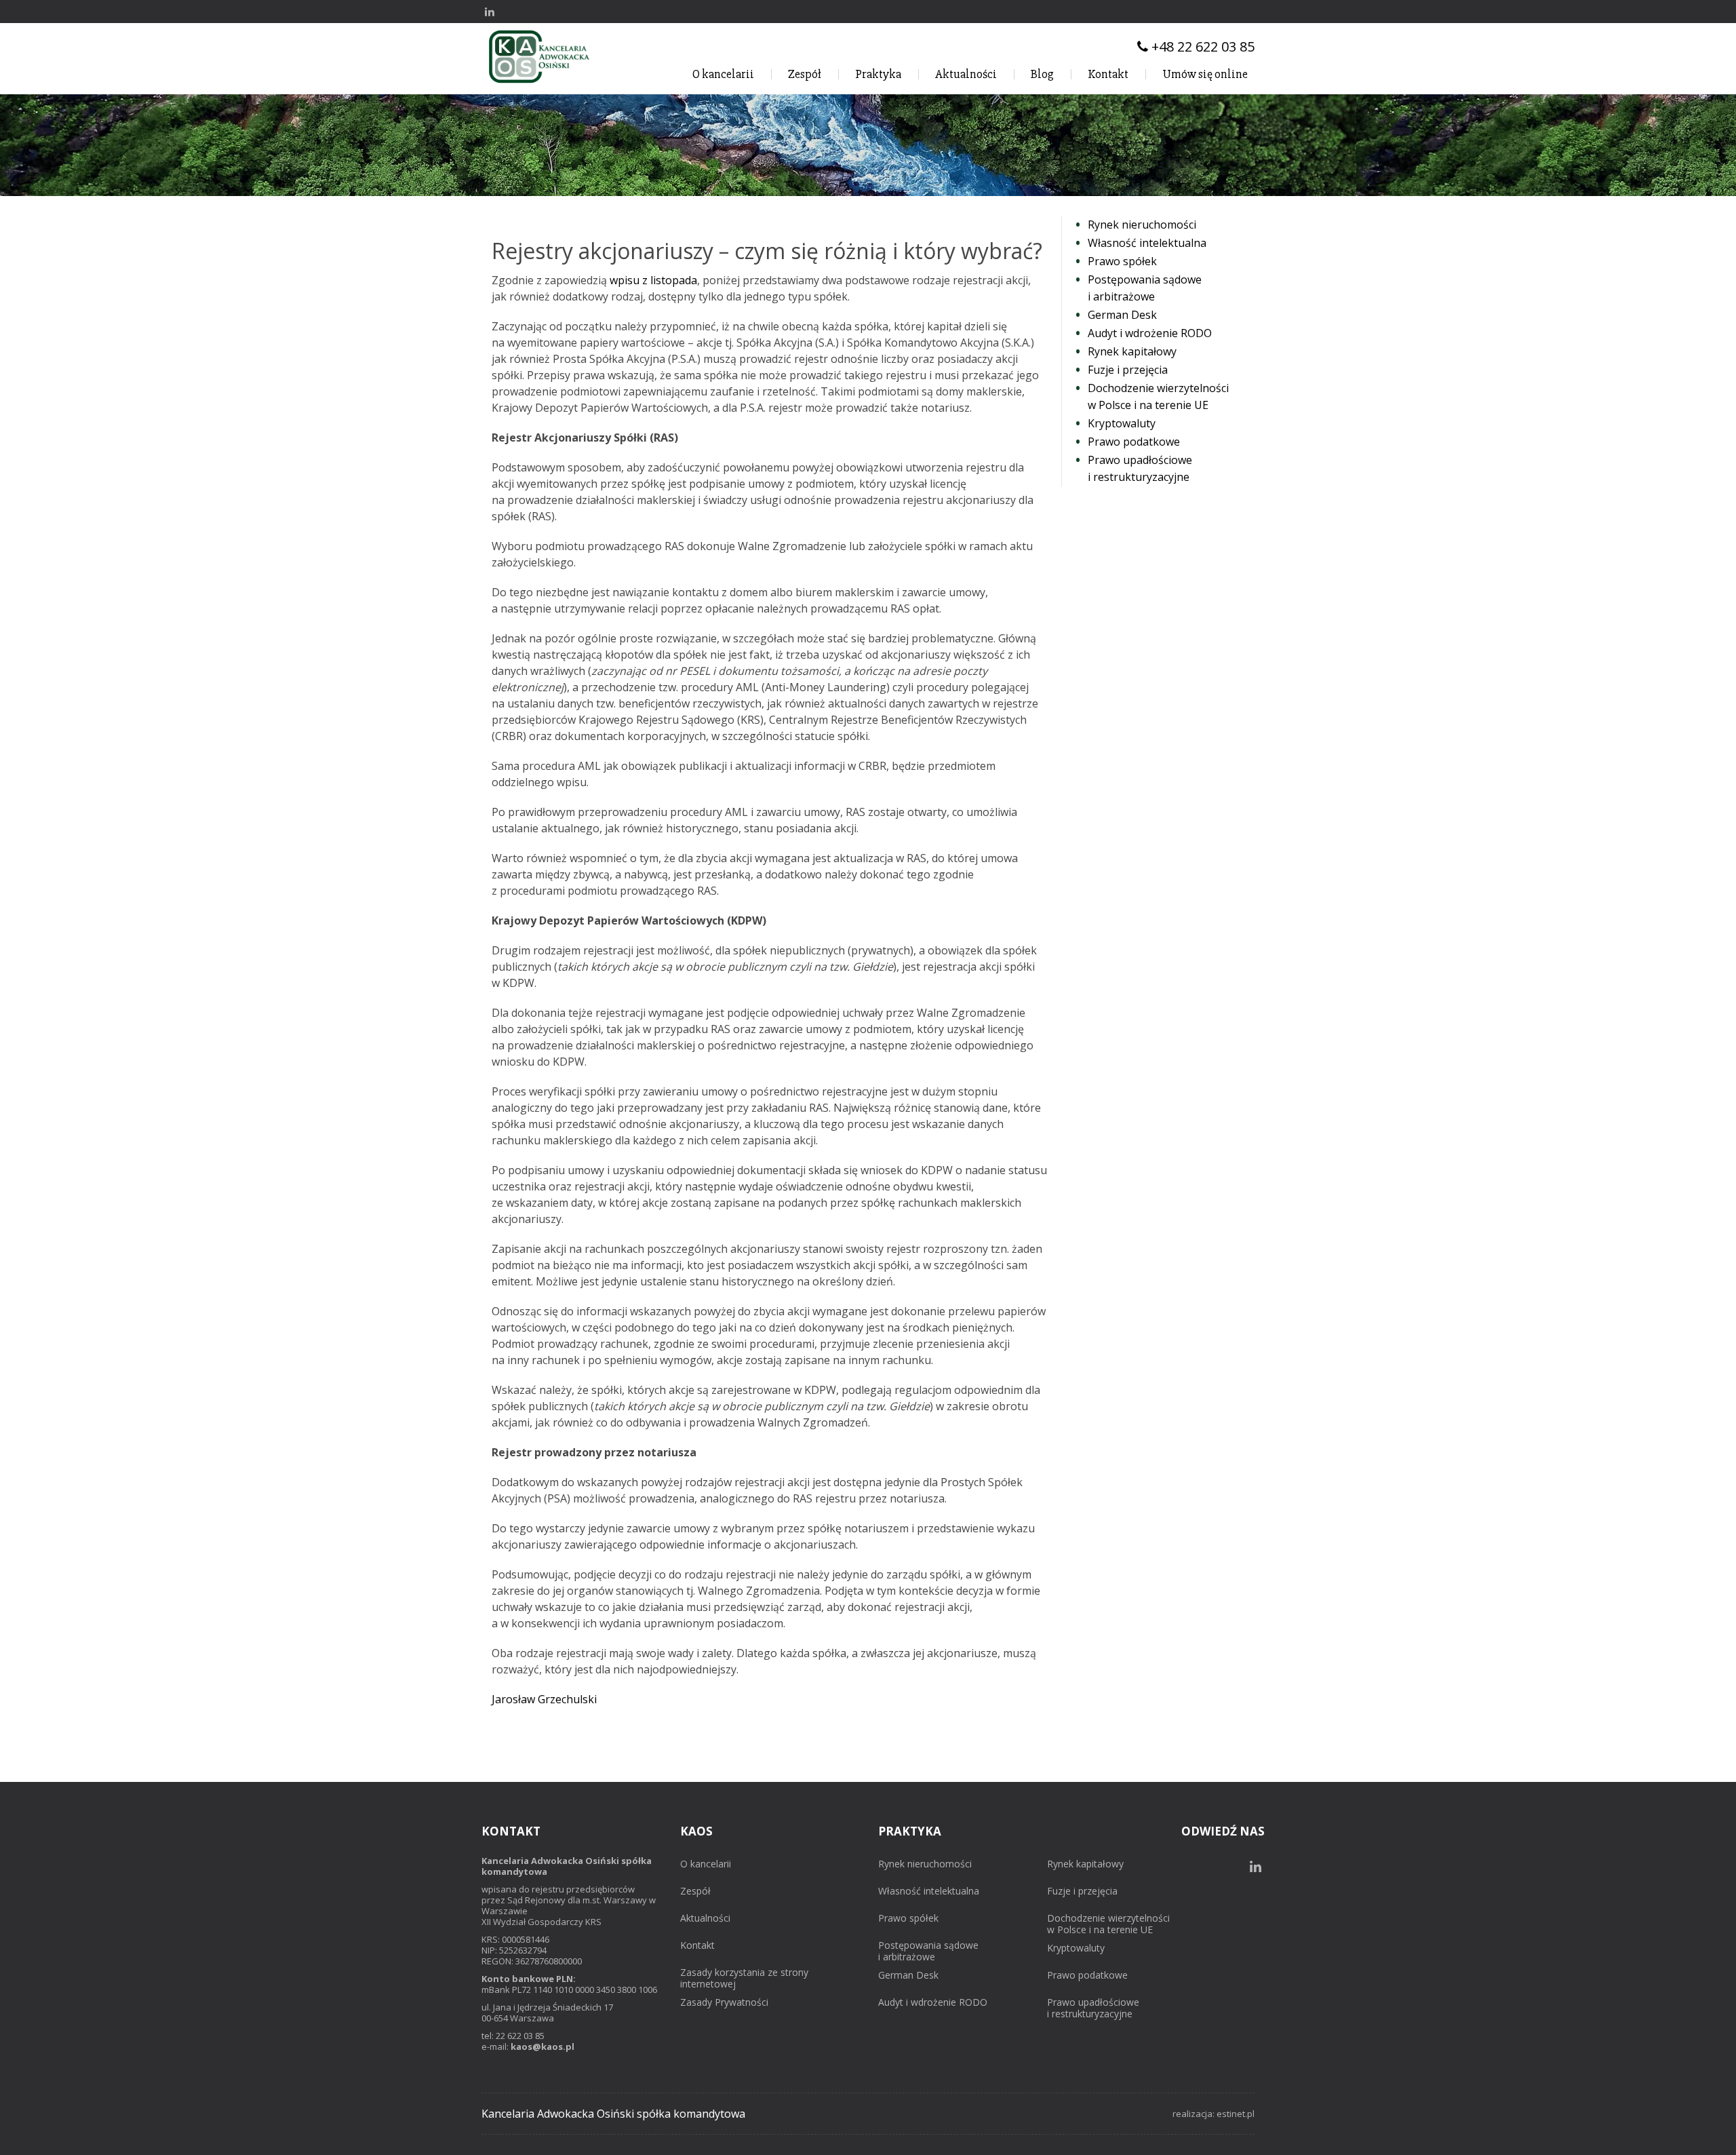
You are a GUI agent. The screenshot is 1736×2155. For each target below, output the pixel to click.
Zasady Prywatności (724, 2003)
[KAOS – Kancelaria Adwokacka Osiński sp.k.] (539, 83)
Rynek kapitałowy (1085, 1864)
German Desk (908, 1976)
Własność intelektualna (929, 1891)
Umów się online (1205, 74)
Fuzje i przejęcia (1082, 1891)
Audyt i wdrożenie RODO (933, 2003)
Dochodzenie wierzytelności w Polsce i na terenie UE (1108, 1924)
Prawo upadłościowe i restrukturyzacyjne (1093, 2008)
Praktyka (878, 74)
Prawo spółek (908, 1919)
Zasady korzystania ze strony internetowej (744, 1979)
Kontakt (1108, 74)
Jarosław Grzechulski (544, 1699)
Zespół (805, 74)
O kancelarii (723, 74)
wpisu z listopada (653, 280)
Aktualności (966, 74)
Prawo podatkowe (1087, 1976)
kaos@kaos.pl (542, 2046)
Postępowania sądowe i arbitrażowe (928, 1952)
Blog (1042, 74)
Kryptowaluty (1076, 1948)
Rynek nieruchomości (925, 1864)
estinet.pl (1236, 2114)
